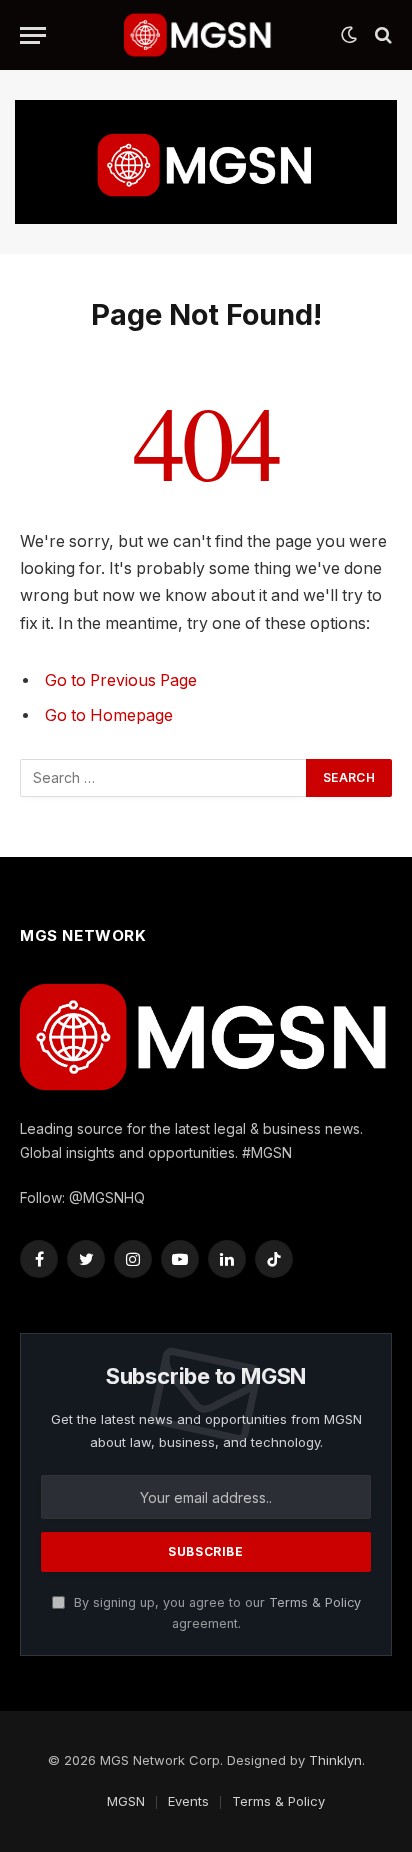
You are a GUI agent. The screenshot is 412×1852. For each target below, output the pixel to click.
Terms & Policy (315, 1602)
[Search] (381, 35)
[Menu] (33, 35)
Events (188, 1801)
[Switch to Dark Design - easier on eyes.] (349, 35)
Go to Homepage (109, 715)
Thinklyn (335, 1760)
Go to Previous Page (121, 680)
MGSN (126, 1801)
